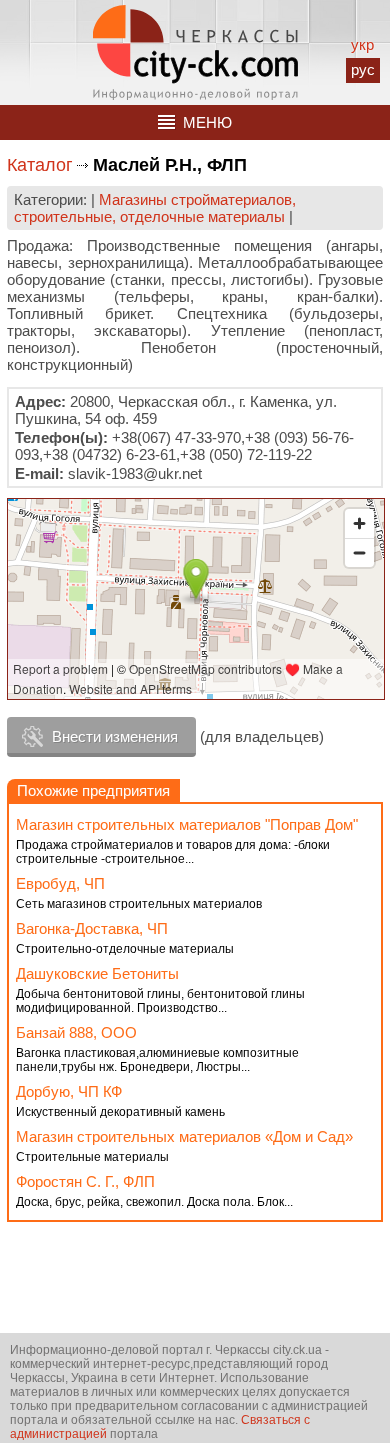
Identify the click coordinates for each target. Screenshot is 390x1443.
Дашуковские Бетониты (97, 973)
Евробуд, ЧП (60, 883)
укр (362, 44)
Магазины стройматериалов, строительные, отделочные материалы (155, 208)
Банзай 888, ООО (76, 1032)
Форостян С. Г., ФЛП (85, 1181)
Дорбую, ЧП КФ (69, 1091)
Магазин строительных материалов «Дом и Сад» (184, 1136)
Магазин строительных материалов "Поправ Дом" (187, 824)
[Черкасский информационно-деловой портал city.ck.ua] (195, 52)
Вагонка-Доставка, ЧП (92, 928)
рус (363, 69)
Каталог (40, 165)
